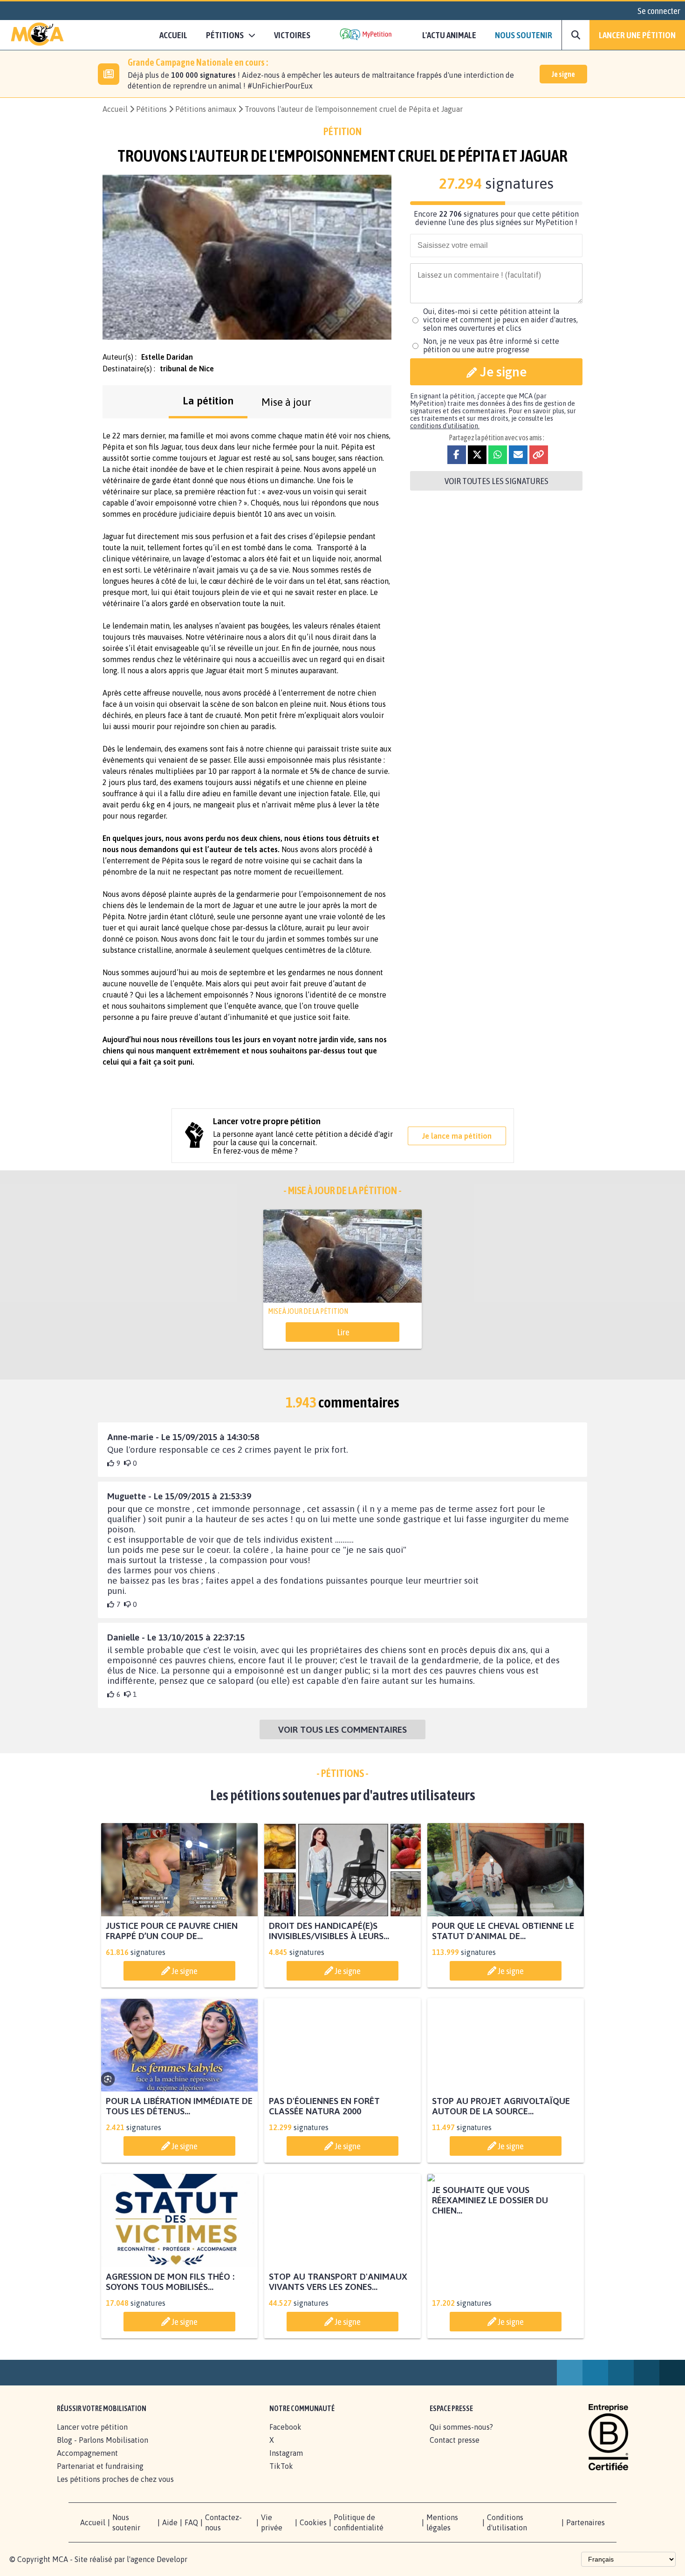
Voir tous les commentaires (342, 1729)
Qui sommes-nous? (461, 2437)
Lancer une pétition (637, 35)
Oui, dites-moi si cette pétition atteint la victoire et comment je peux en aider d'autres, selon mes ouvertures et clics (500, 320)
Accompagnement (87, 2463)
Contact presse (455, 2450)
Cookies (313, 2533)
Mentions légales (442, 2533)
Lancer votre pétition (92, 2437)
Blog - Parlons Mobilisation (103, 2450)
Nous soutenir (524, 35)
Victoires (292, 35)
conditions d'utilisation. (445, 426)
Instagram (286, 2463)
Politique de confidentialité (359, 2533)
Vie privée (272, 2533)
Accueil (173, 35)
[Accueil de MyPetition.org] (37, 35)
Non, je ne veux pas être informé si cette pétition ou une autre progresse (491, 345)
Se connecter (659, 11)
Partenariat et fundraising (100, 2476)
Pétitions (151, 109)
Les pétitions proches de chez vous (115, 2489)
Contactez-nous (223, 2533)
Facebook (285, 2437)
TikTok (281, 2476)
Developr (172, 2569)
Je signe (563, 74)
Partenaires (586, 2533)
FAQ (191, 2533)
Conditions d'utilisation (507, 2533)
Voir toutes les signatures (497, 481)
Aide (170, 2533)
